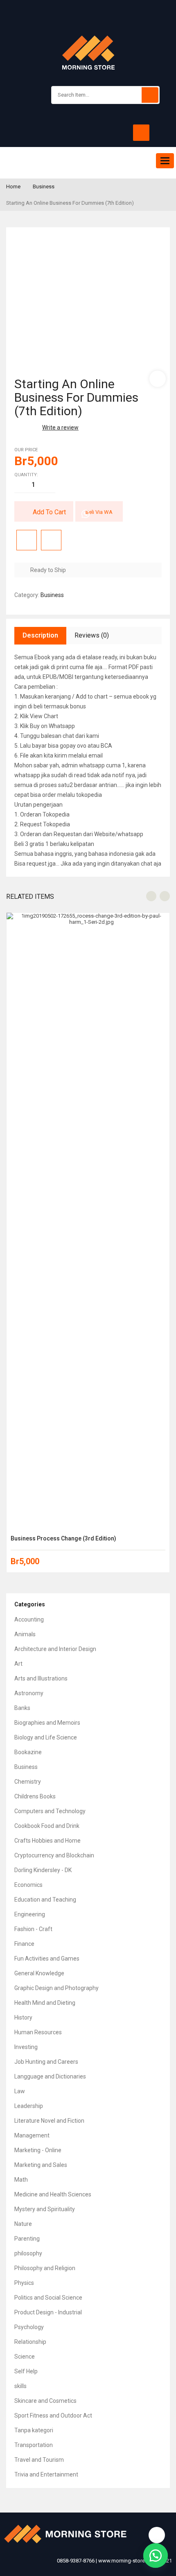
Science (25, 2357)
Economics (28, 1885)
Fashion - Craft (33, 1929)
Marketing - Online (38, 2150)
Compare (51, 540)
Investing (26, 2047)
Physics (24, 2283)
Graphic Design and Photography (56, 1988)
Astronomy (29, 1693)
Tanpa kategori (34, 2430)
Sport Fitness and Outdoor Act (53, 2415)
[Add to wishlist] (27, 540)
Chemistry (28, 1782)
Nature (23, 2224)
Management (32, 2135)
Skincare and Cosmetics (45, 2401)
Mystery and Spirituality (45, 2209)
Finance (24, 1944)
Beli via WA (99, 512)
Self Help (26, 2371)
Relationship (30, 2342)
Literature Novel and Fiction (49, 2121)
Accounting (29, 1619)
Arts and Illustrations (41, 1678)
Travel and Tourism (39, 2460)
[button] (156, 2556)
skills (20, 2386)
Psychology (29, 2327)
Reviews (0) (92, 635)
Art (18, 1664)
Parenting (27, 2239)
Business (44, 187)
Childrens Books (35, 1796)
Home (13, 187)
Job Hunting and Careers (46, 2062)
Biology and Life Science (46, 1737)
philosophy (28, 2253)
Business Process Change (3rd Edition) (63, 1538)
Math (21, 2180)
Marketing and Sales (41, 2165)
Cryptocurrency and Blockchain (54, 1855)
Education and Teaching (45, 1900)
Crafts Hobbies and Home (47, 1841)
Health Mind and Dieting (45, 2003)
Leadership (29, 2106)
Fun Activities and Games (47, 1959)
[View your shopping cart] (141, 133)
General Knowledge (39, 1973)
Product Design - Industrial (48, 2312)
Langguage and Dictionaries (50, 2076)
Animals (25, 1634)
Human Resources (38, 2032)
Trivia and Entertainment (46, 2474)
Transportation (34, 2445)
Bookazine (28, 1752)
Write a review (60, 427)
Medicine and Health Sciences (53, 2194)
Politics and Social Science (48, 2298)
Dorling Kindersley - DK (43, 1870)
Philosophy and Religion (45, 2268)
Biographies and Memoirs (47, 1723)
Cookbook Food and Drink (47, 1826)
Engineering (30, 1914)
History (23, 2017)
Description (40, 635)
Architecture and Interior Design (55, 1649)
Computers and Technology (50, 1811)
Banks (22, 1708)
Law (20, 2091)
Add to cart (49, 512)
